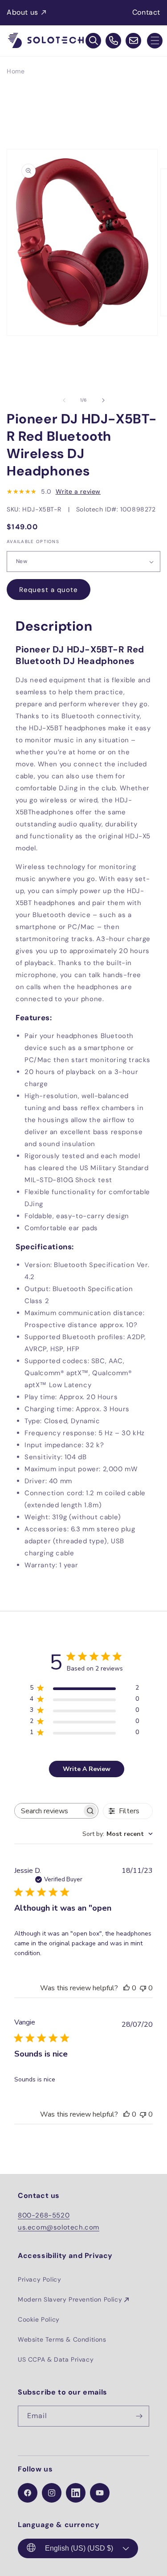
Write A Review (87, 1769)
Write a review (78, 491)
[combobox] (118, 1834)
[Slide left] (64, 400)
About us (22, 12)
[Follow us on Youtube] (100, 2493)
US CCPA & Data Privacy (56, 2359)
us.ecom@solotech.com (59, 2227)
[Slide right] (103, 400)
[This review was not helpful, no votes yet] (143, 1988)
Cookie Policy (39, 2319)
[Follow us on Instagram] (52, 2493)
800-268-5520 (44, 2215)
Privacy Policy (39, 2279)
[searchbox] (48, 1811)
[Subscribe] (139, 2416)
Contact (146, 12)
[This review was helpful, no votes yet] (126, 1988)
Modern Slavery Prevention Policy (70, 2299)
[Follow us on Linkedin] (76, 2493)
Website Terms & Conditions (62, 2339)
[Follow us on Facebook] (28, 2493)
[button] (155, 41)
